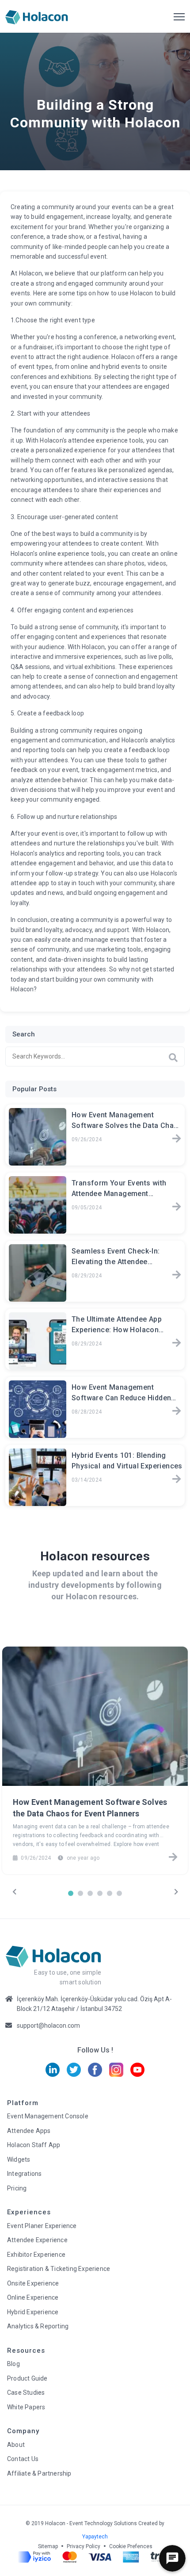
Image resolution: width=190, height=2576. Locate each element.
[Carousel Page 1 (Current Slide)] (71, 1893)
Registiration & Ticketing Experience (59, 2269)
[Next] (176, 1892)
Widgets (19, 2159)
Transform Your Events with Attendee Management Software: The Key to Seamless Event (125, 1189)
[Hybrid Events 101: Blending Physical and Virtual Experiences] (177, 1480)
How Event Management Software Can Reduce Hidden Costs (121, 1394)
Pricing (17, 2188)
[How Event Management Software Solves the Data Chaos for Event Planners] (177, 1139)
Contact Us (23, 2459)
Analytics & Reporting (38, 2326)
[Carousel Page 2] (80, 1893)
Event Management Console (48, 2116)
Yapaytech (95, 2537)
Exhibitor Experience (36, 2255)
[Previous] (14, 1892)
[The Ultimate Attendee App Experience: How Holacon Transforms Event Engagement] (177, 1344)
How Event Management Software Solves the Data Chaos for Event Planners (127, 1121)
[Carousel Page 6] (119, 1893)
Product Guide (27, 2378)
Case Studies (26, 2393)
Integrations (24, 2174)
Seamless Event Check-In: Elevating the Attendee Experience (116, 1257)
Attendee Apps (29, 2131)
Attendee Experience (37, 2240)
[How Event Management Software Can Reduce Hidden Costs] (177, 1412)
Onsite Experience (33, 2283)
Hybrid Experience (33, 2312)
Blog (13, 2364)
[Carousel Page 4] (100, 1893)
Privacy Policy (84, 2546)
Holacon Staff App (34, 2145)
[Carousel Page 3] (90, 1893)
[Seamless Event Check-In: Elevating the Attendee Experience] (177, 1276)
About (16, 2445)
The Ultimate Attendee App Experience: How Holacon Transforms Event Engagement (125, 1326)
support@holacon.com (48, 2026)
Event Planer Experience (42, 2226)
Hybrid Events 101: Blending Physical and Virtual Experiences (127, 1461)
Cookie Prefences (131, 2546)
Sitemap (48, 2546)
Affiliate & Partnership (39, 2473)
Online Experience (33, 2297)
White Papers (26, 2407)
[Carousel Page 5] (110, 1893)
